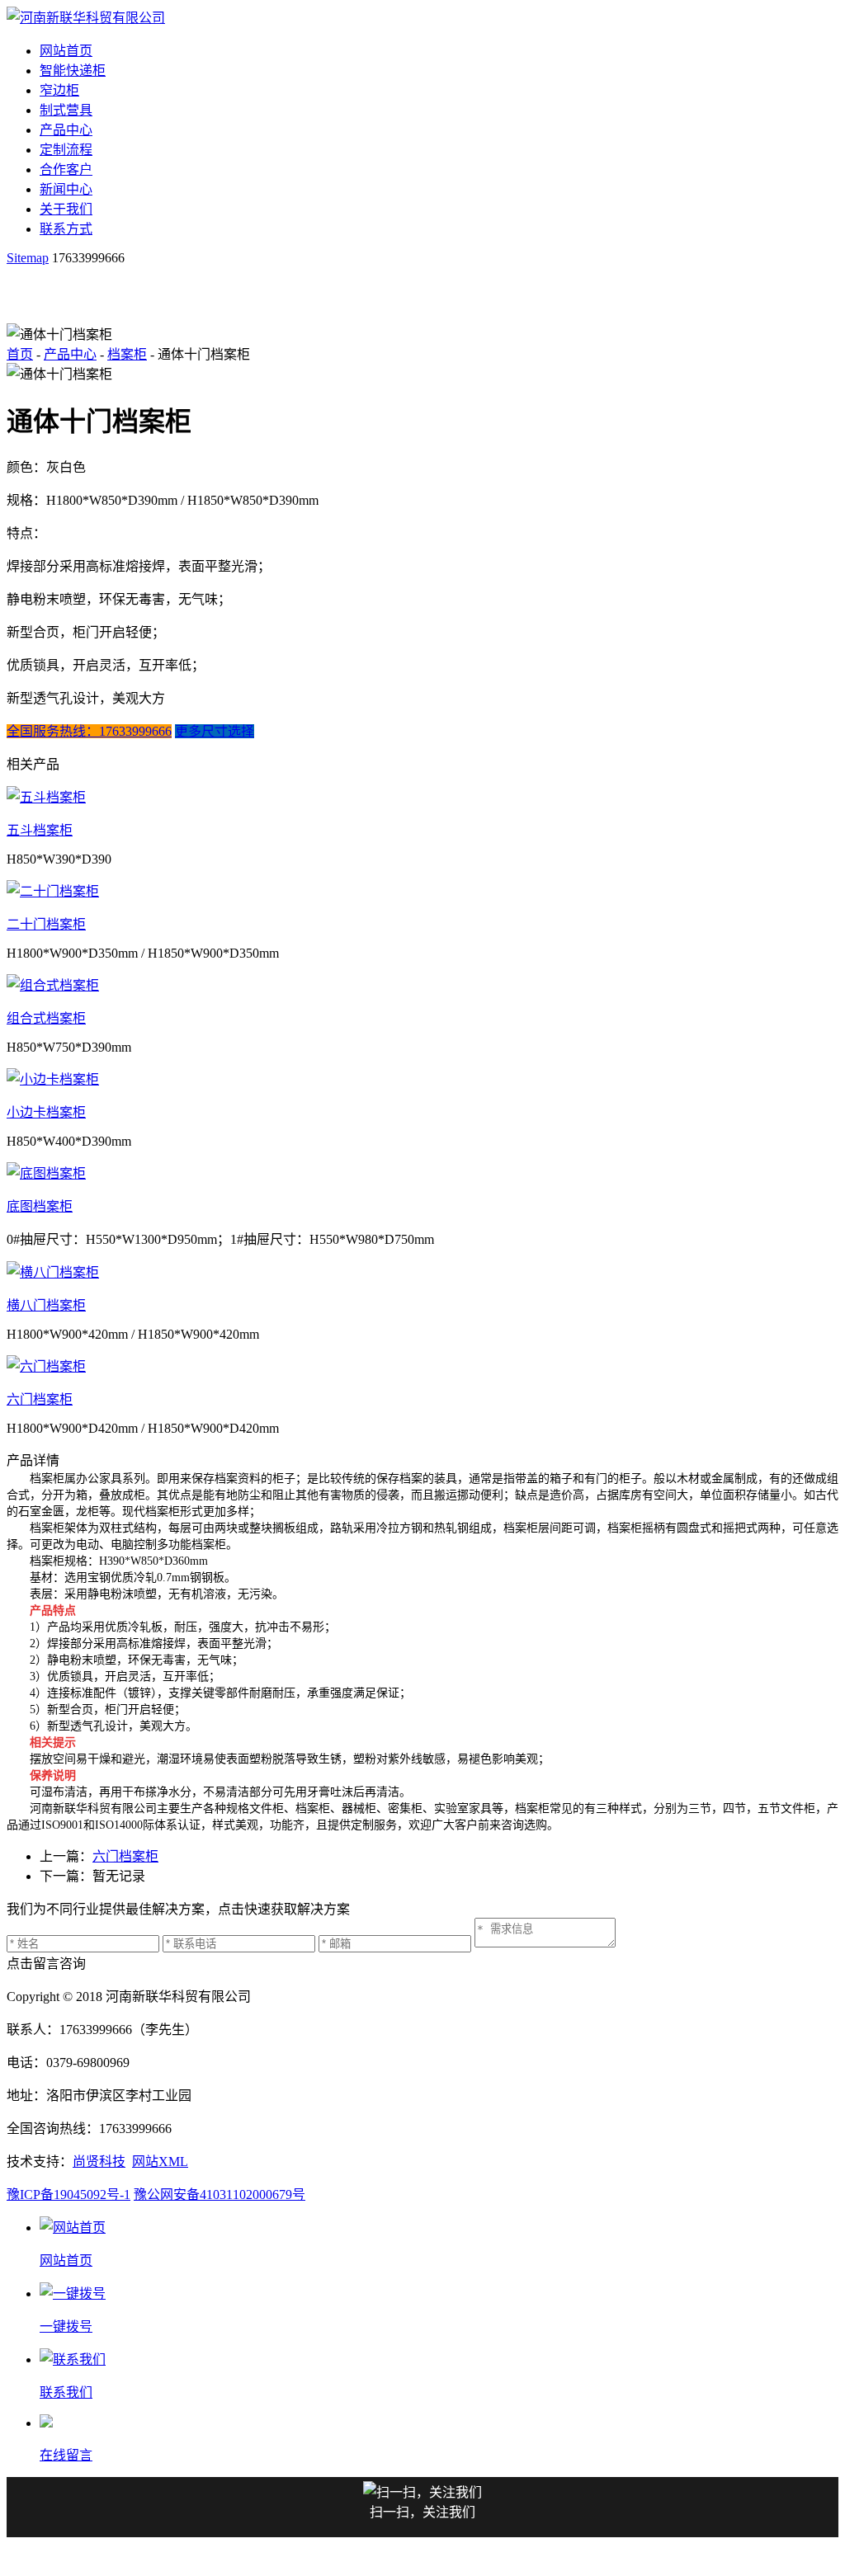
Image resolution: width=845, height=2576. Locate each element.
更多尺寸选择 (215, 731)
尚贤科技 (99, 2162)
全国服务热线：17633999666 (89, 731)
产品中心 (66, 130)
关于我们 (66, 209)
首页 (20, 354)
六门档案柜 (40, 1399)
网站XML (160, 2162)
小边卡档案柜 (46, 1112)
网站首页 (66, 51)
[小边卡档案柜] (422, 1078)
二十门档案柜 (46, 924)
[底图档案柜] (422, 1172)
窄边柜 (59, 90)
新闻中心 (66, 189)
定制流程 (66, 150)
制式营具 (66, 110)
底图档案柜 (40, 1206)
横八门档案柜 (46, 1305)
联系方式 (66, 229)
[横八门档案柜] (422, 1271)
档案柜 (127, 354)
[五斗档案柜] (422, 796)
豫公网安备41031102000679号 (220, 2195)
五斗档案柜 (40, 830)
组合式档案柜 (46, 1018)
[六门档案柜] (422, 1365)
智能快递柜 (73, 71)
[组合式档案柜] (422, 984)
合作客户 (66, 170)
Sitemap (28, 258)
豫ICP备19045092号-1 (68, 2195)
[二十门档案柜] (422, 890)
